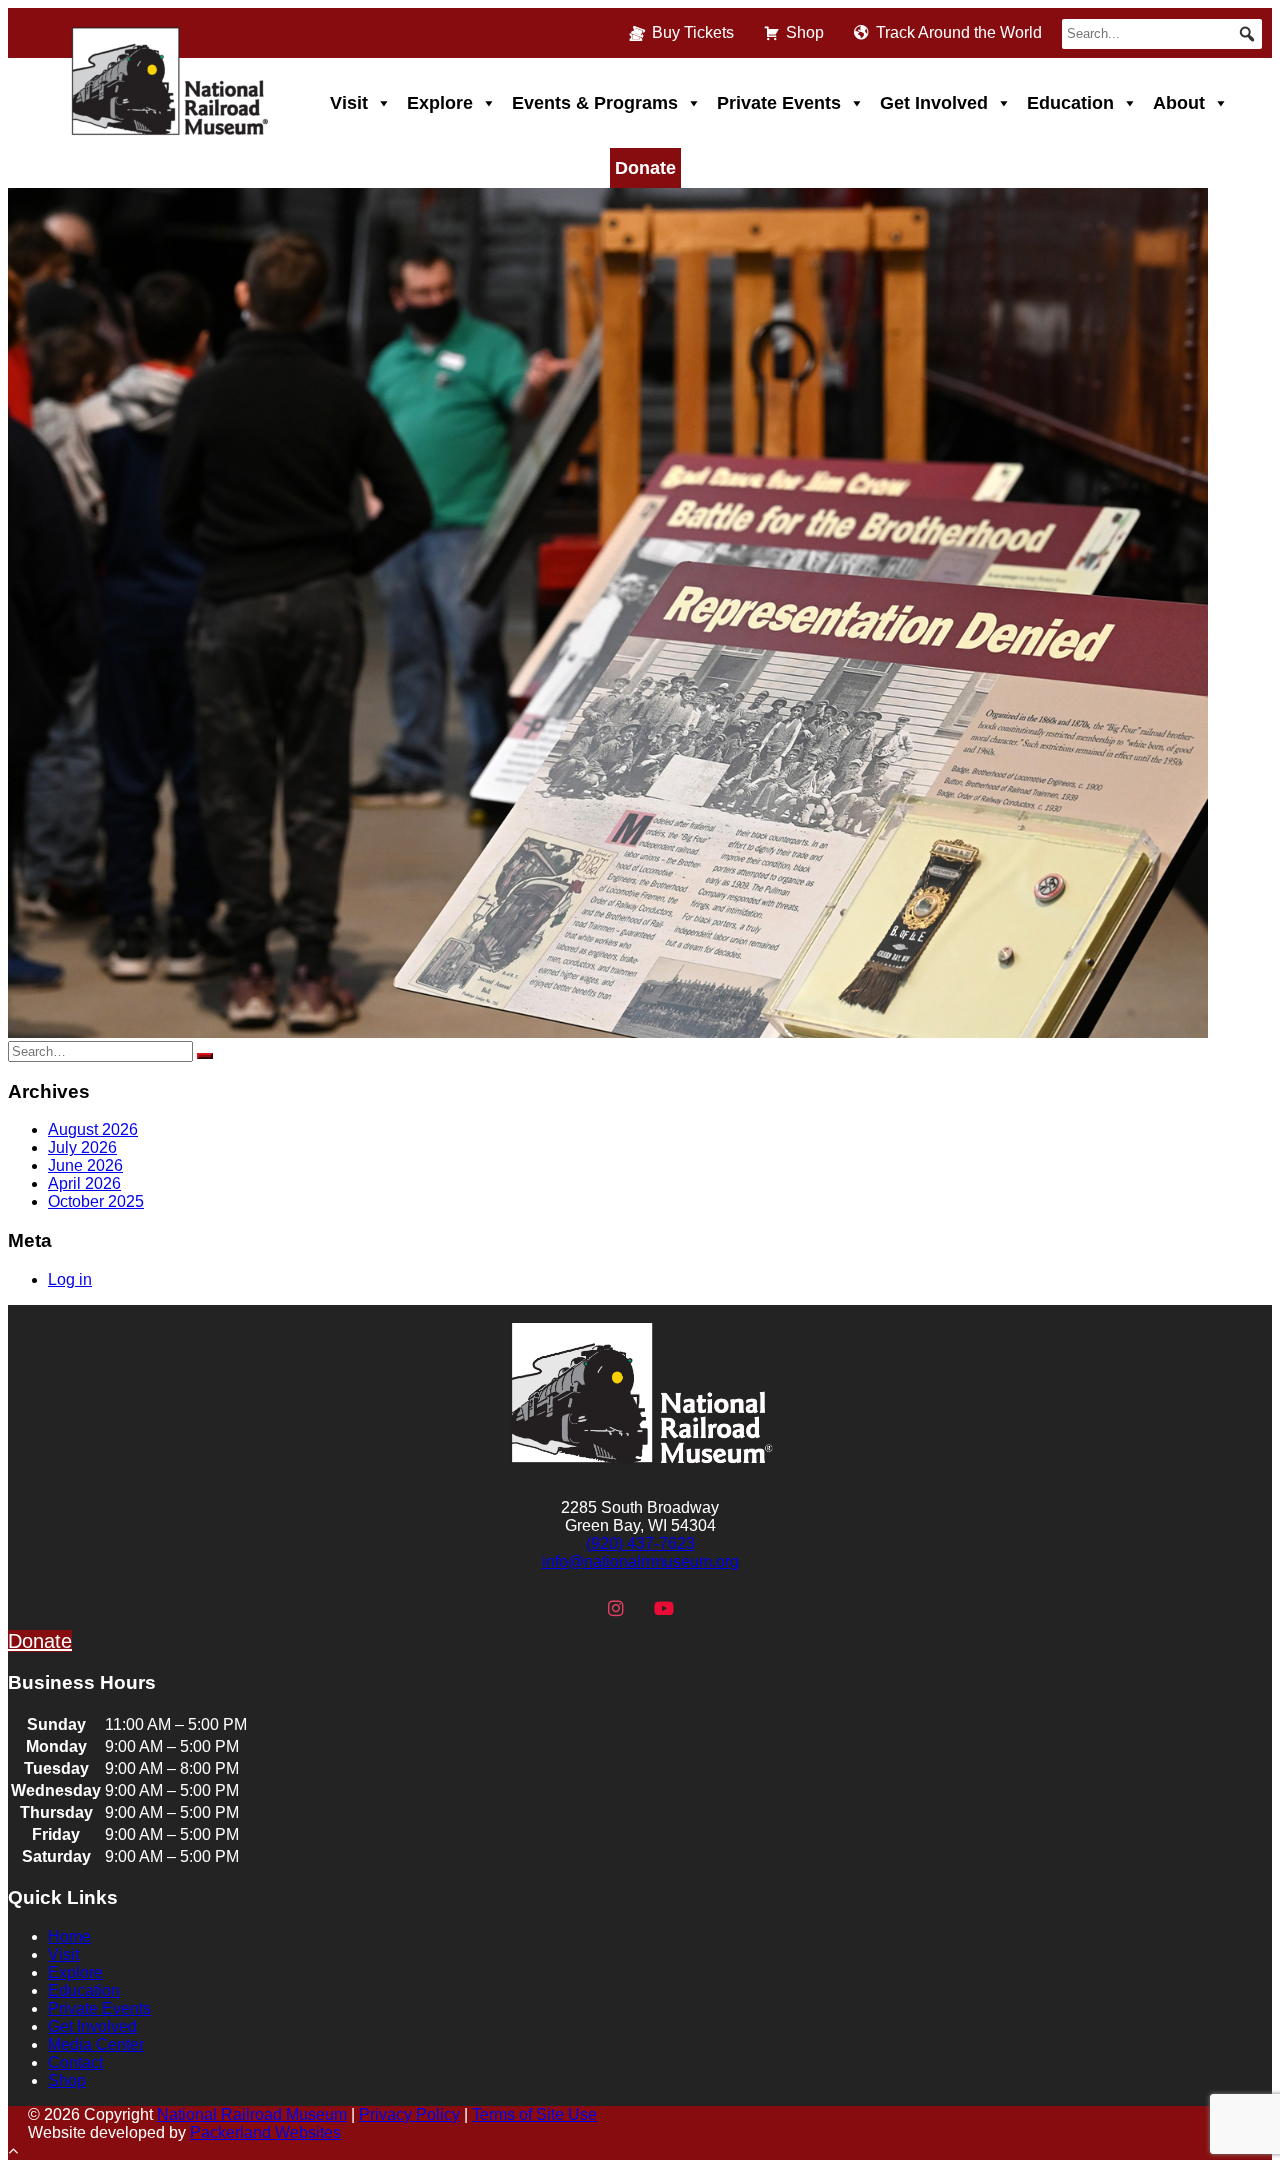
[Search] (205, 1056)
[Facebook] (569, 1609)
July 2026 (82, 1147)
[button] (1247, 34)
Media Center (96, 2044)
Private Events (779, 103)
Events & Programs (595, 103)
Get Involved (934, 103)
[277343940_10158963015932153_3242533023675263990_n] (608, 1032)
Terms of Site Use (534, 2114)
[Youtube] (664, 1609)
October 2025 (96, 1201)
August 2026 (93, 1129)
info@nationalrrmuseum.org (640, 1561)
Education (1070, 103)
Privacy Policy (409, 2114)
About (1179, 103)
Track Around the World (959, 32)
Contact (75, 2062)
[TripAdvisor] (712, 1609)
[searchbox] (1162, 34)
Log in (70, 1279)
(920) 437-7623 (640, 1543)
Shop (805, 32)
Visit (349, 103)
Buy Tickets (693, 32)
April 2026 (84, 1183)
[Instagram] (616, 1609)
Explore (440, 103)
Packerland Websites (265, 2132)
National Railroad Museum (252, 2114)
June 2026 (85, 1165)
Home (69, 1936)
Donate (645, 168)
